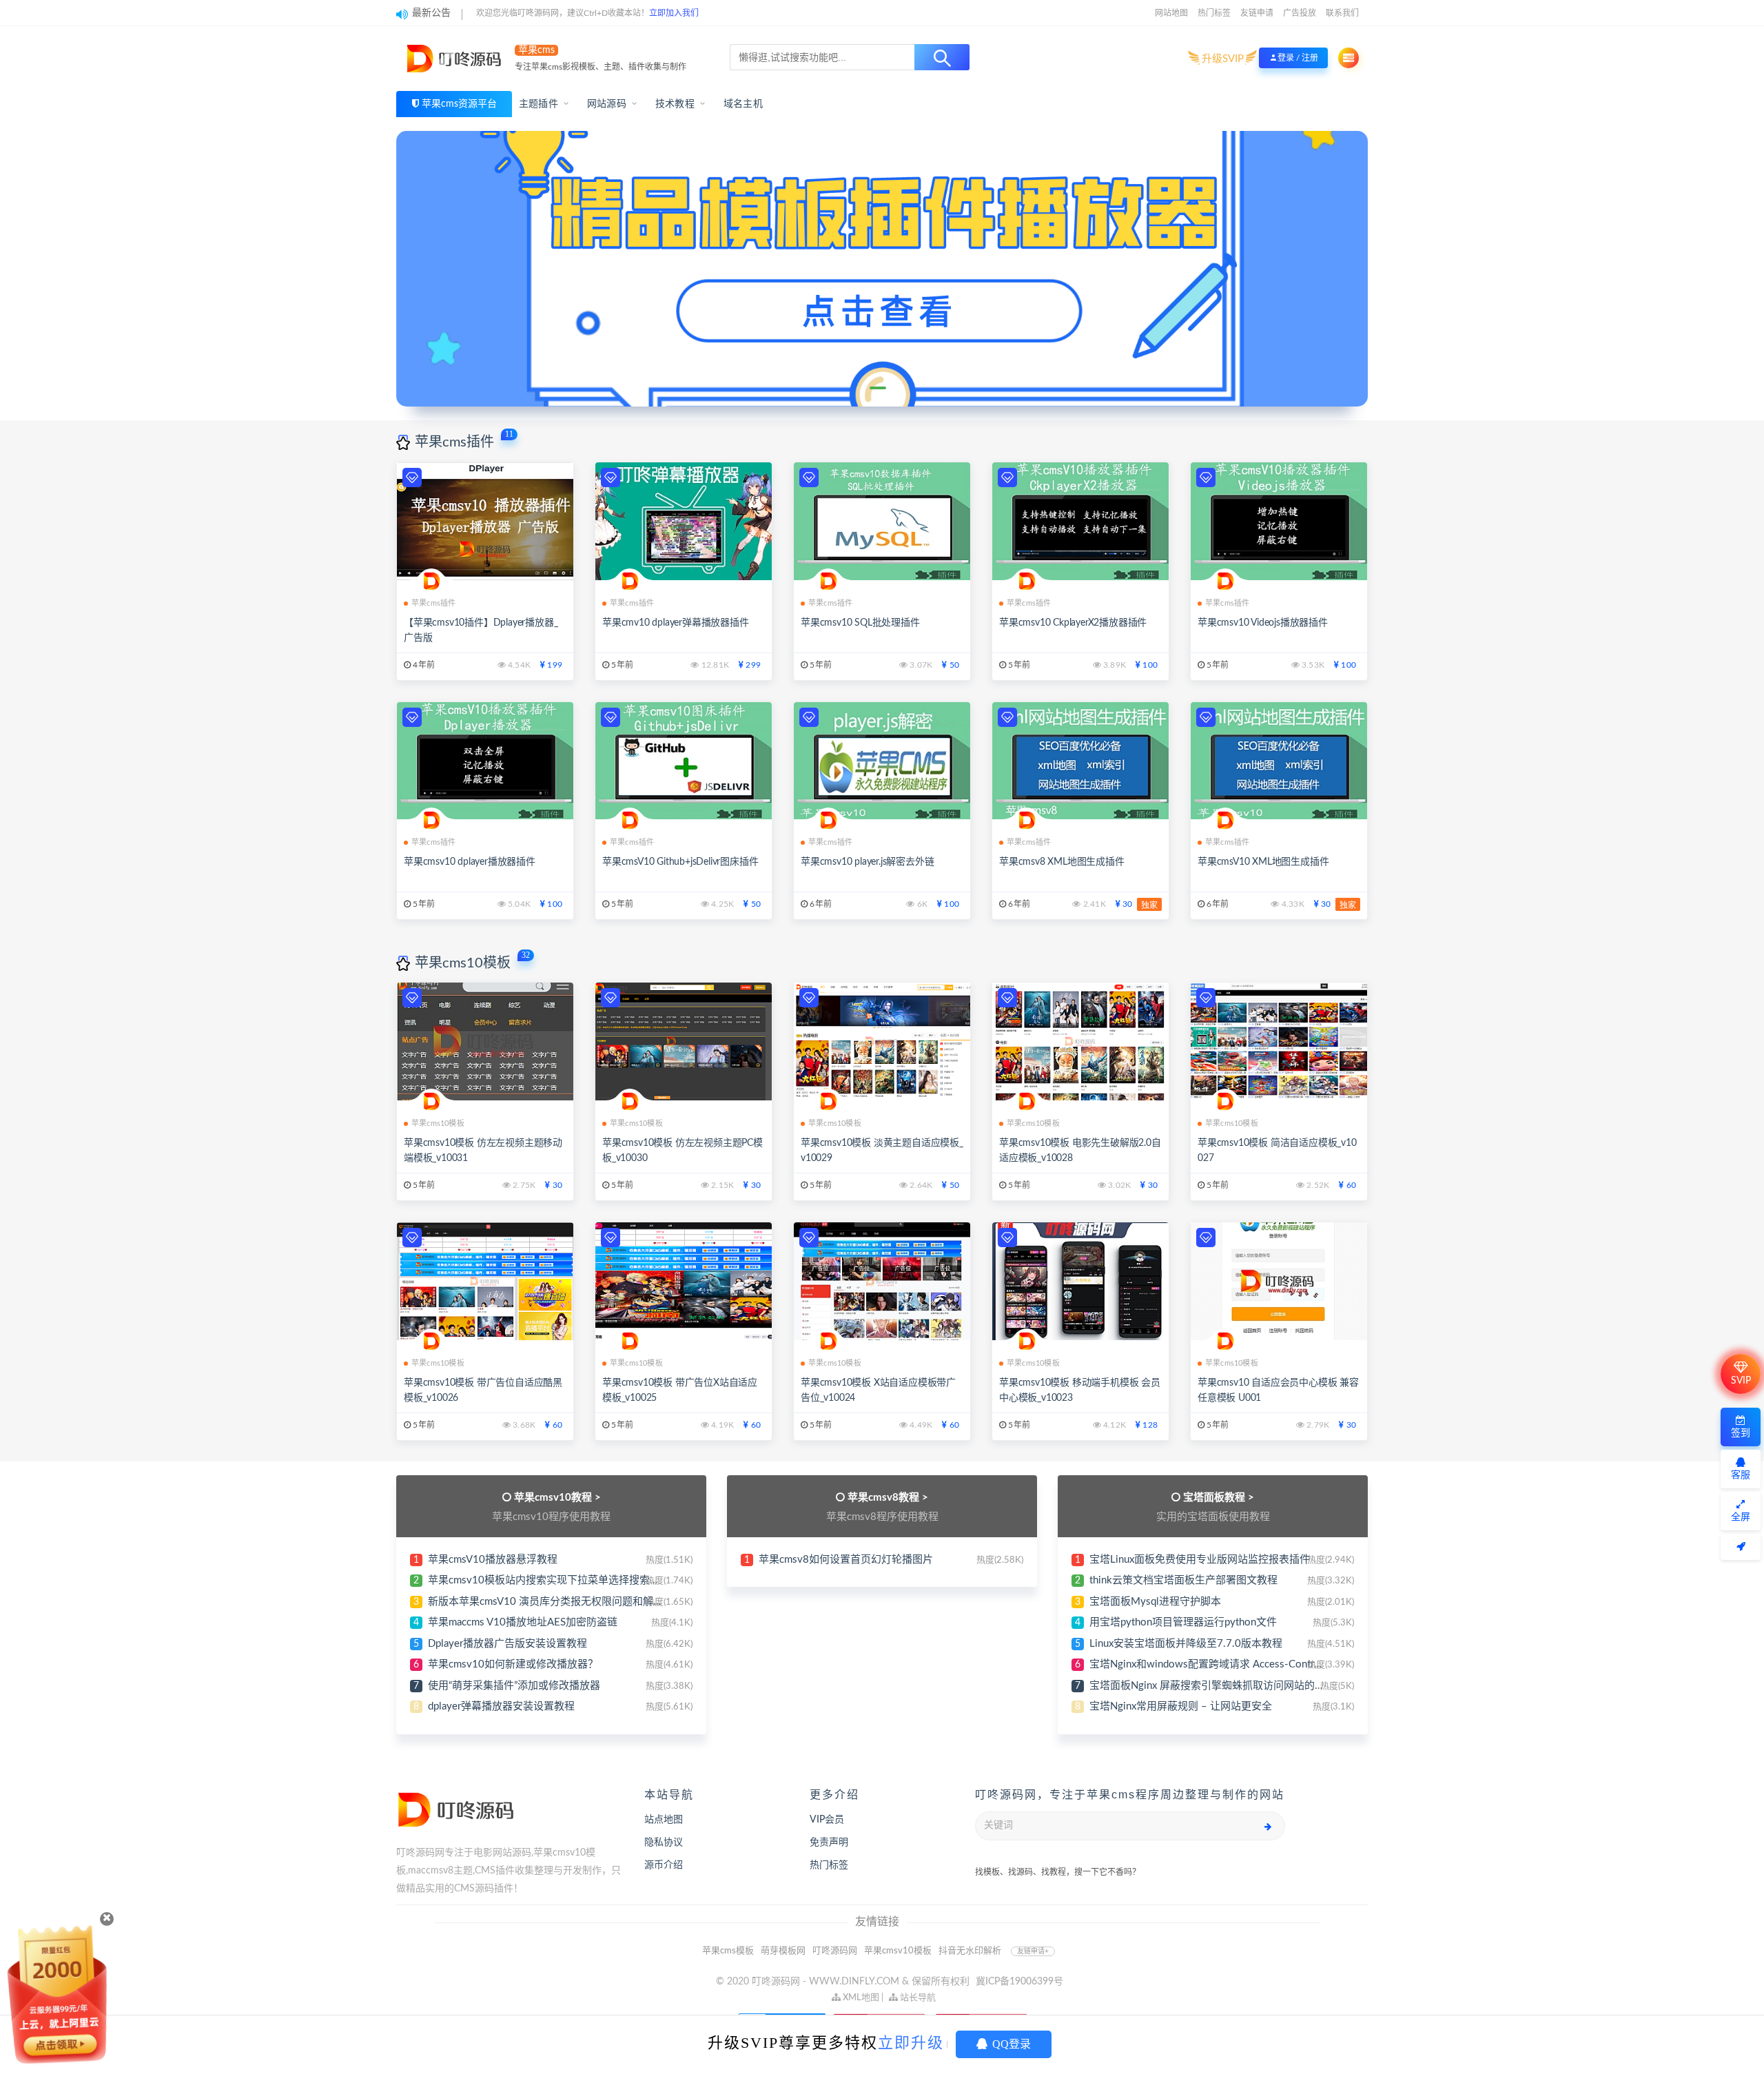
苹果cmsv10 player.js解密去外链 (867, 862)
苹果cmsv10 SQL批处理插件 (860, 623)
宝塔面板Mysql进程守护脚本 (1155, 1602)
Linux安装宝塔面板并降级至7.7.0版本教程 (1186, 1644)
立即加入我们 (674, 13)
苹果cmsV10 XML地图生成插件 (1263, 862)
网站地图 (1171, 13)
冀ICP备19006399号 (1019, 1982)
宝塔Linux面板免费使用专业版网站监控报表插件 (1200, 1560)
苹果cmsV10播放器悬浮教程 (493, 1560)
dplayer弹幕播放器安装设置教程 (501, 1706)
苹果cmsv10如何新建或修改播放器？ (513, 1664)
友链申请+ (1033, 1951)
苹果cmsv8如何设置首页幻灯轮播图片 (846, 1560)
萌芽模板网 (783, 1951)
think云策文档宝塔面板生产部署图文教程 (1183, 1580)
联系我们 (1342, 13)
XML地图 (860, 1998)
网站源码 (607, 104)
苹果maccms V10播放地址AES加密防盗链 (523, 1622)
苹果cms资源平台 (459, 104)
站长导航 (917, 1998)
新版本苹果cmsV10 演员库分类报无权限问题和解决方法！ (561, 1602)
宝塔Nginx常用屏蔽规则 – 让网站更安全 (1181, 1706)
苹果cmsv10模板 (898, 1951)
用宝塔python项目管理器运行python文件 (1183, 1622)
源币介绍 (664, 1865)
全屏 (1741, 1517)
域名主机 (743, 104)
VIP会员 (827, 1820)
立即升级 (911, 2043)
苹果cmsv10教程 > (557, 1498)
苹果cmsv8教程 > (888, 1498)
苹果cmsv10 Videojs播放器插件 (1263, 623)
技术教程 (675, 104)
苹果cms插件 (454, 442)
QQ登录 (1010, 2044)
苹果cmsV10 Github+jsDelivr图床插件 (680, 862)
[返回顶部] (1741, 1547)
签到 (1741, 1433)
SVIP (1741, 1381)
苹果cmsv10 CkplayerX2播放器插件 (1073, 623)
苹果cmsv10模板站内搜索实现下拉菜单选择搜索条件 (549, 1580)
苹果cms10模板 (463, 963)
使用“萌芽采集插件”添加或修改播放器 (514, 1686)
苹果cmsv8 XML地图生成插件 (1062, 862)
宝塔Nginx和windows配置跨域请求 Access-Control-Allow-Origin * (1241, 1664)
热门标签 (1214, 13)
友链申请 (1257, 13)
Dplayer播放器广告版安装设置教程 (507, 1644)
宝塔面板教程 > (1219, 1498)
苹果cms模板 (728, 1951)
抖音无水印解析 (970, 1951)
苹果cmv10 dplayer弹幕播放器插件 (676, 623)
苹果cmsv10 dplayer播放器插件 (470, 862)
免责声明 (829, 1842)
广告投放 (1300, 13)
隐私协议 (664, 1842)
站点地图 (664, 1820)
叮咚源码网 (835, 1951)
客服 (1741, 1475)
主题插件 (539, 104)
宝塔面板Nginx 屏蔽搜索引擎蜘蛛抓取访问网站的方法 (1212, 1686)
